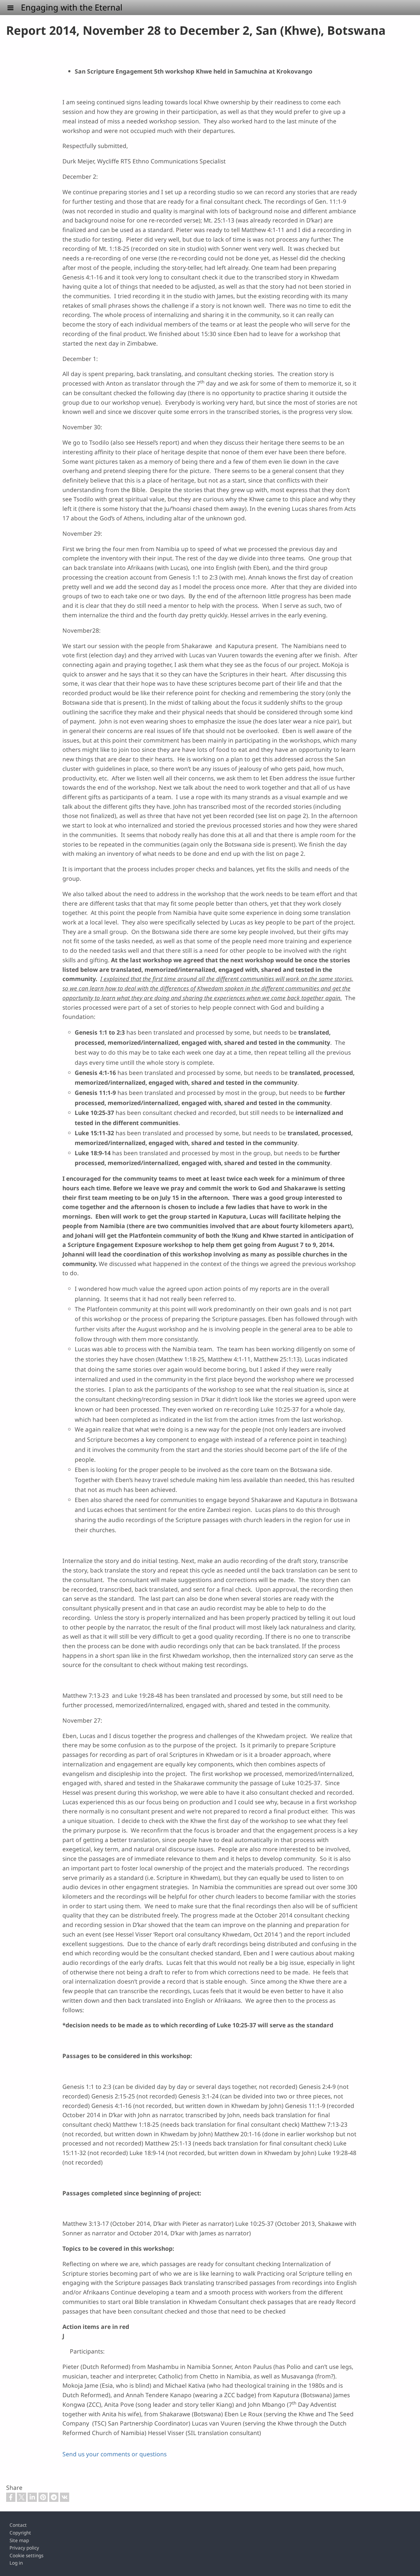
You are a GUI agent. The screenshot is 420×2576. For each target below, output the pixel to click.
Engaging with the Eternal (72, 7)
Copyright (20, 2533)
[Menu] (14, 8)
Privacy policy (24, 2548)
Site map (19, 2540)
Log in (16, 2563)
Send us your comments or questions (115, 2454)
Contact (18, 2525)
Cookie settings (26, 2556)
